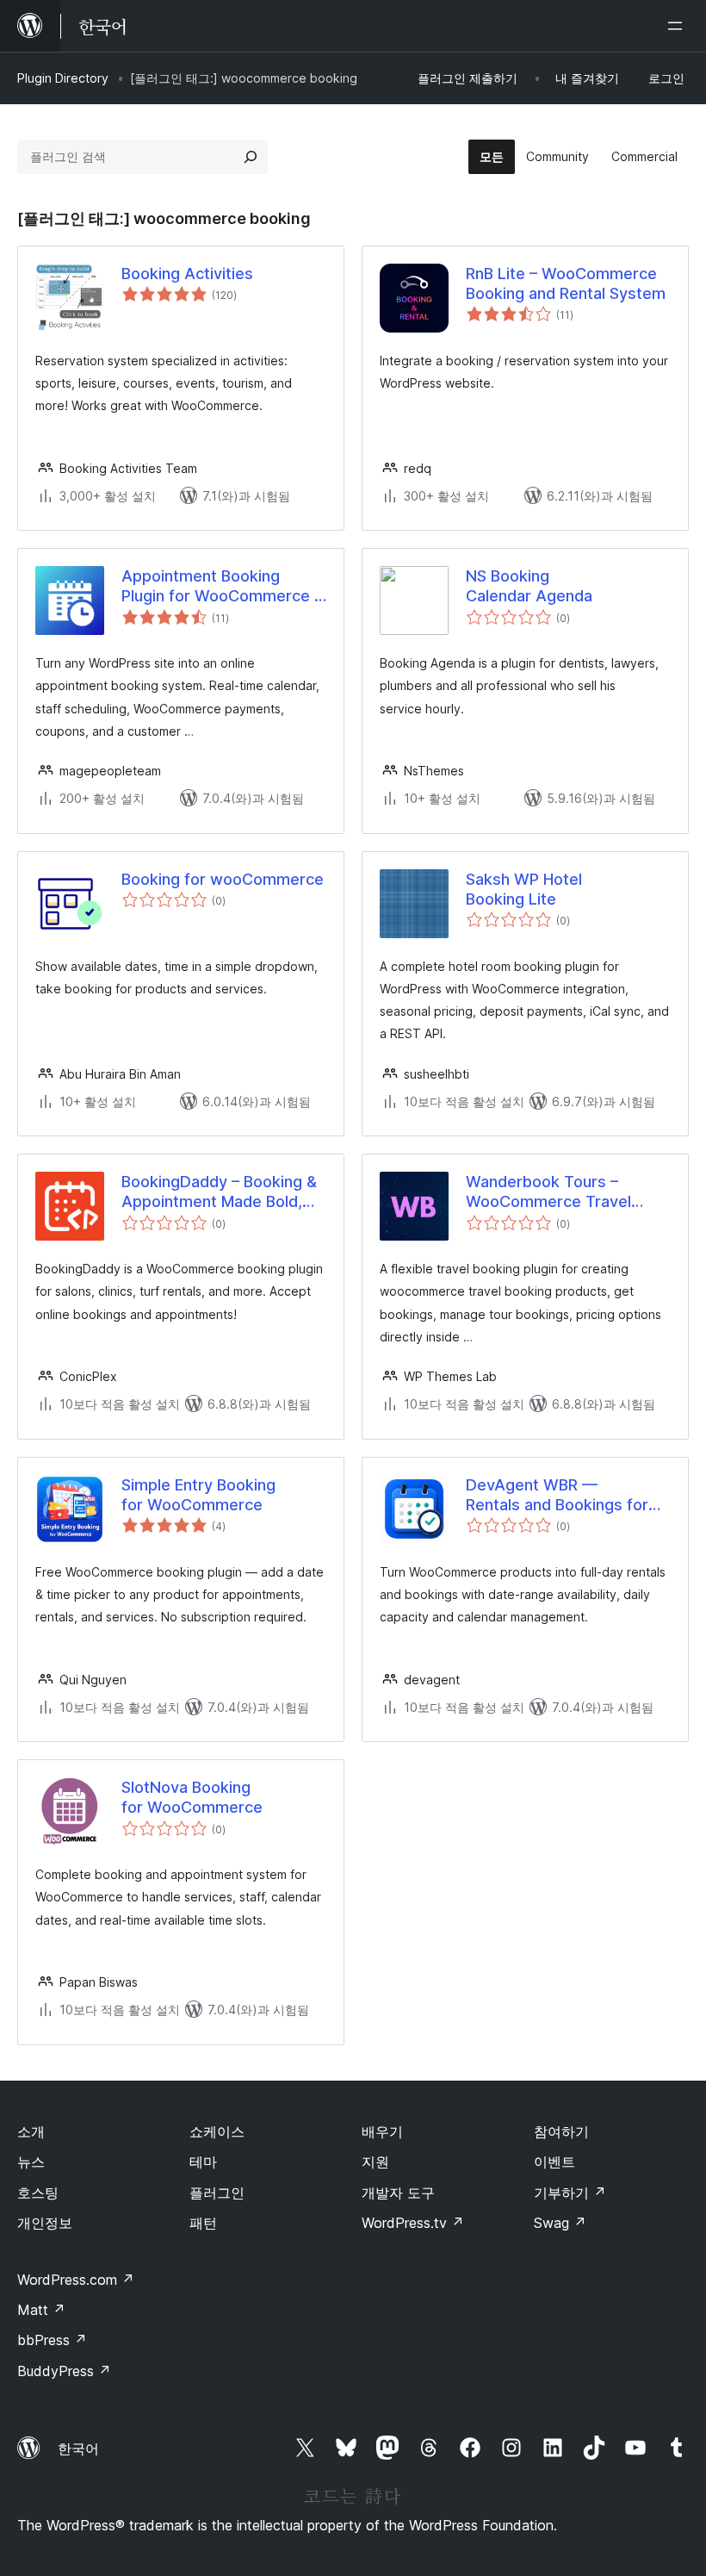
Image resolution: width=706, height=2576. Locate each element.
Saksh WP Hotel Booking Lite (524, 889)
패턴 (203, 2223)
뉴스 (31, 2162)
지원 (375, 2162)
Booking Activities (187, 274)
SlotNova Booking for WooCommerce (192, 1797)
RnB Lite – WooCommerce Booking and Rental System (566, 283)
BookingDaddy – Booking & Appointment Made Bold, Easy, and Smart (219, 1192)
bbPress (52, 2340)
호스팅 (38, 2193)
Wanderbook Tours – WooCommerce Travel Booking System (548, 1192)
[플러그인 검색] (251, 157)
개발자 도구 (398, 2193)
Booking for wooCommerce (223, 879)
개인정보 (45, 2223)
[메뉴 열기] (678, 26)
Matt (41, 2310)
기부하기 (570, 2193)
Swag (560, 2223)
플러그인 (217, 2193)
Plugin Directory (63, 78)
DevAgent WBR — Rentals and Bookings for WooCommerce (557, 1496)
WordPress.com (76, 2280)
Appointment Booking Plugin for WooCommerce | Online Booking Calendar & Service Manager (220, 587)
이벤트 (554, 2162)
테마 (203, 2162)
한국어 (78, 2448)
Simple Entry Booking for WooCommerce (198, 1495)
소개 (31, 2131)
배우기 (382, 2131)
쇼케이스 (217, 2131)
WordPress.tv (413, 2223)
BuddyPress (64, 2371)
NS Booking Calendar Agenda (529, 586)
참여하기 (561, 2131)
